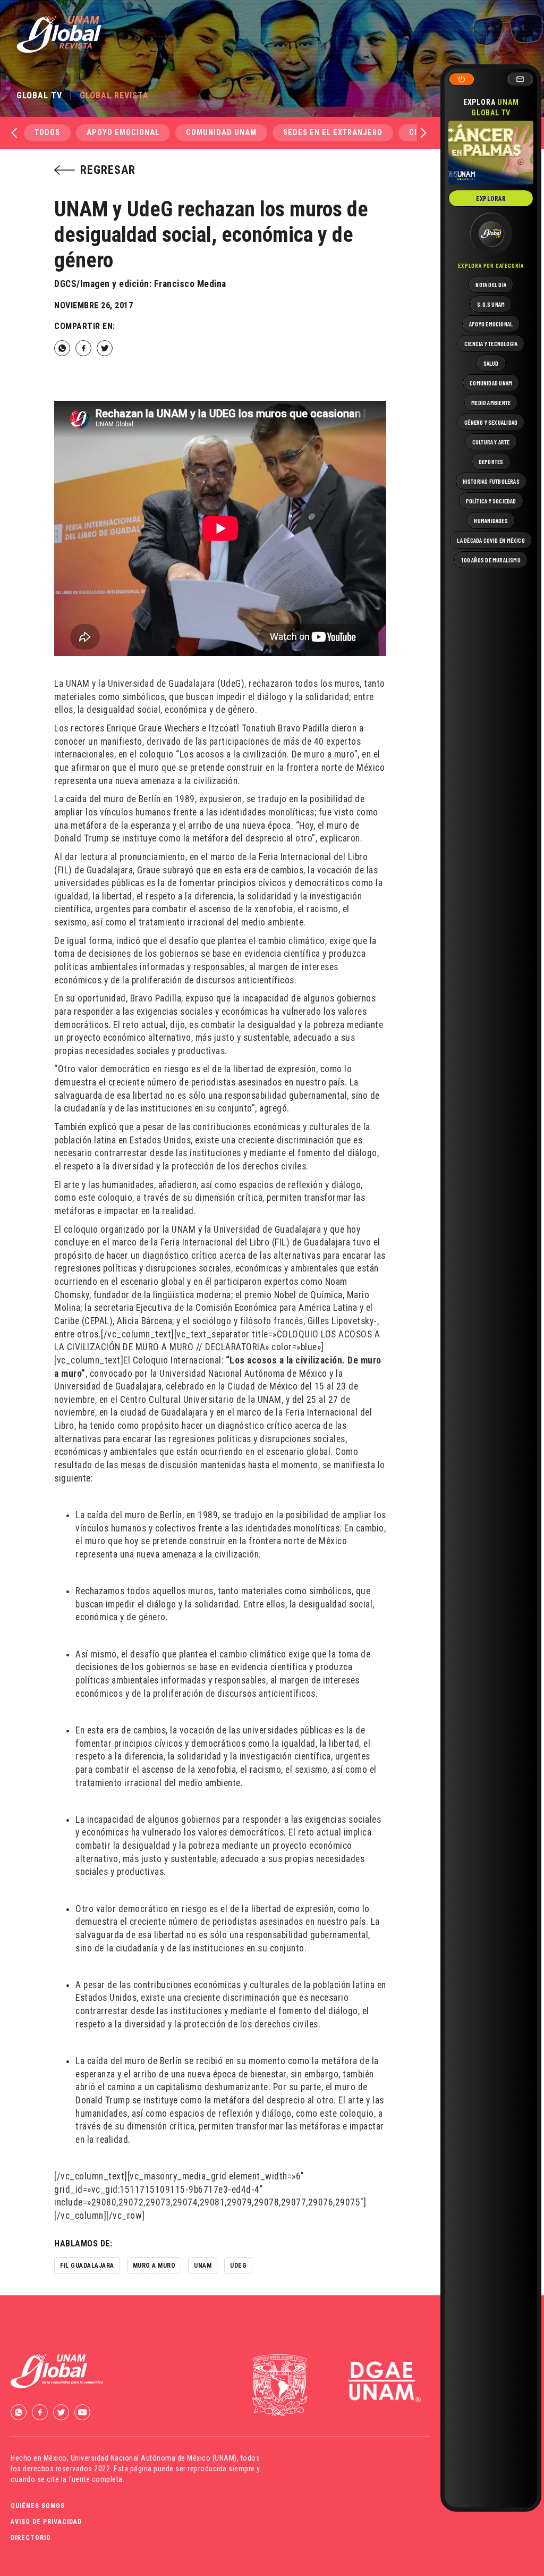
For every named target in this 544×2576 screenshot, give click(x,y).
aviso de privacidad (46, 2522)
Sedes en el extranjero (333, 133)
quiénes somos (38, 2506)
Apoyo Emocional (123, 133)
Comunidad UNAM (221, 133)
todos (47, 133)
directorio (31, 2538)
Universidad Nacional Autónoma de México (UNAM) (154, 2458)
